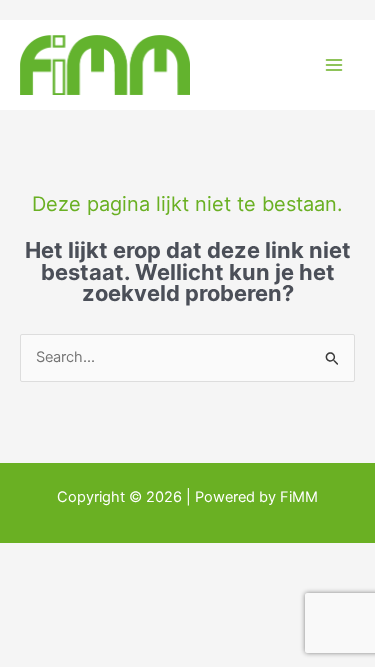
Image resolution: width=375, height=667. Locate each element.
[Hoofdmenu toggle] (334, 65)
